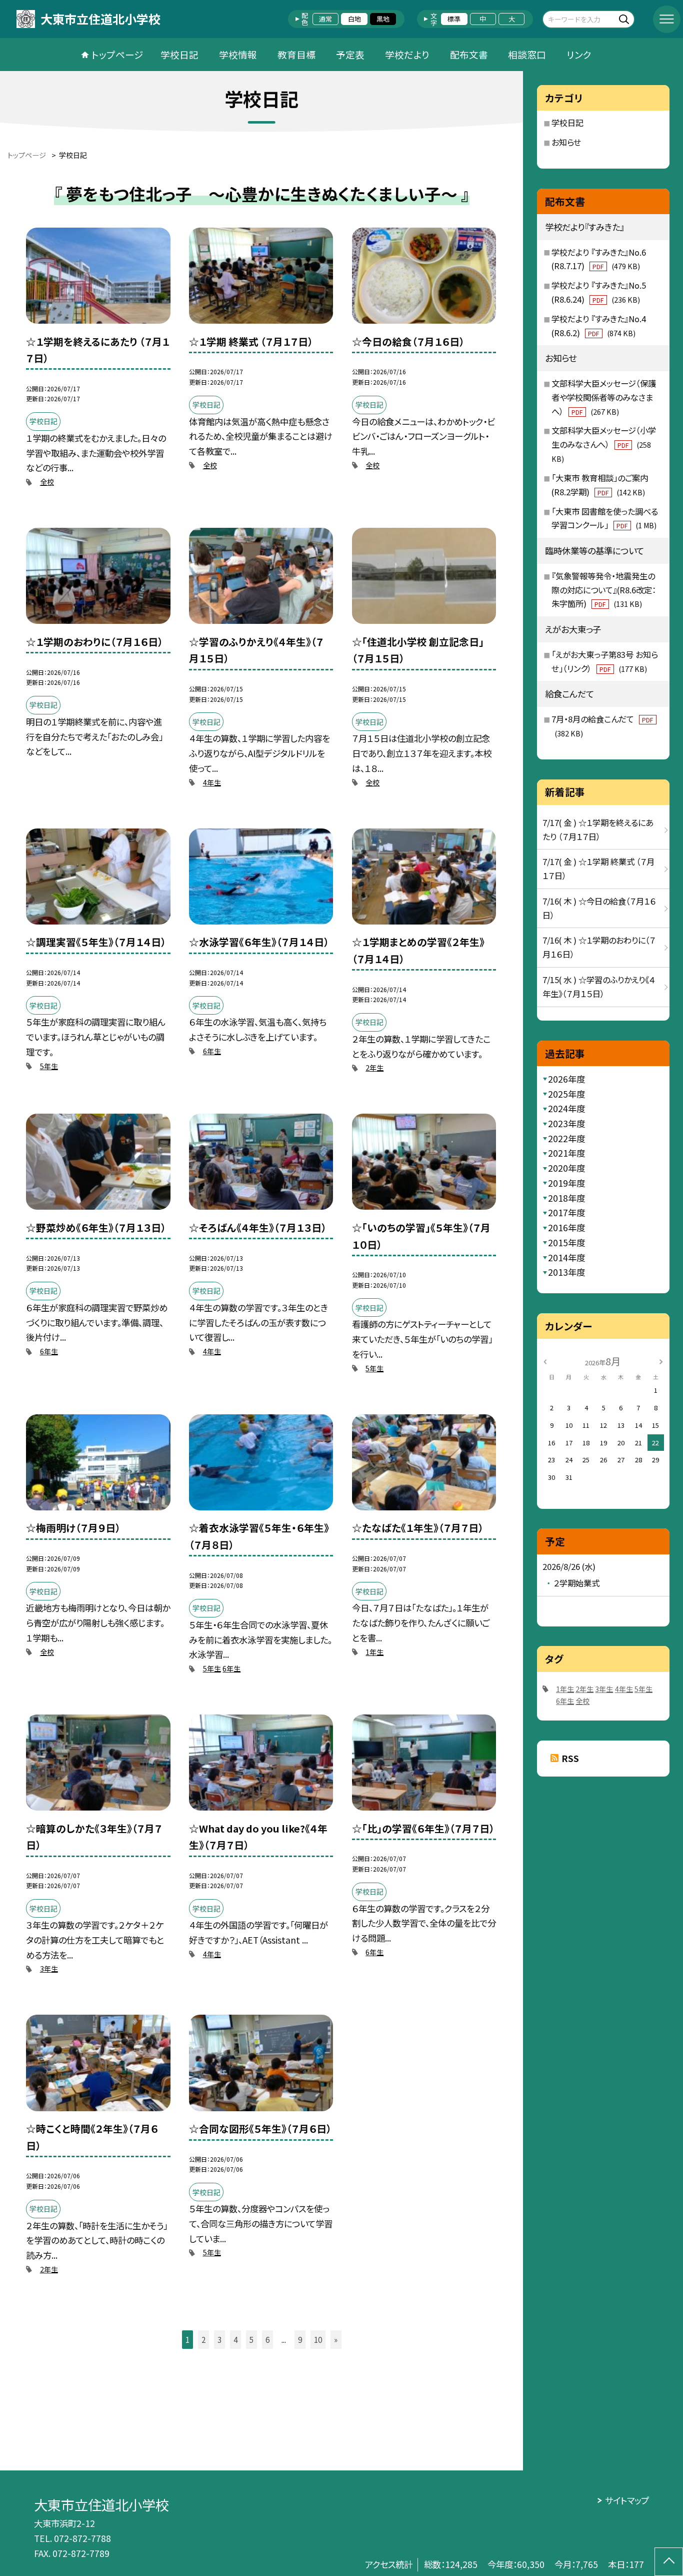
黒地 (383, 19)
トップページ (117, 54)
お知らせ (566, 142)
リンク (579, 54)
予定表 (350, 54)
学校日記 (179, 54)
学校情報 (238, 54)
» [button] (336, 2339)
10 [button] (318, 2339)
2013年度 (566, 1272)
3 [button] (219, 2339)
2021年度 (566, 1153)
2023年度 (566, 1123)
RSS (570, 1758)
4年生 (212, 782)
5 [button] (251, 2339)
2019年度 (566, 1183)
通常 (325, 19)
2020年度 (566, 1168)
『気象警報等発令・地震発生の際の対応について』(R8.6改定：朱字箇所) (604, 590)
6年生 (212, 1051)
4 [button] (235, 2339)
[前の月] (545, 1361)
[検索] (626, 19)
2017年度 (566, 1212)
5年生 (49, 1066)
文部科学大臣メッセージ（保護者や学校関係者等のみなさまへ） (604, 397)
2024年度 (566, 1108)
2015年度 (566, 1242)
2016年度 (566, 1227)
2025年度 (566, 1094)
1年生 (374, 1652)
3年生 (49, 1969)
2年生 (374, 1068)
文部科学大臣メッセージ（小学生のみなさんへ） (604, 444)
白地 (354, 19)
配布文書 (469, 54)
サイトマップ (627, 2500)
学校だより (407, 54)
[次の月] (661, 1361)
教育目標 (296, 54)
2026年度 (566, 1079)
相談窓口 (527, 54)
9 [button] (300, 2339)
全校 (47, 482)
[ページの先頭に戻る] (669, 2562)
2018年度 (566, 1198)
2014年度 (566, 1257)
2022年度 (566, 1138)
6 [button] (267, 2339)
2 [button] (203, 2339)
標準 (454, 19)
